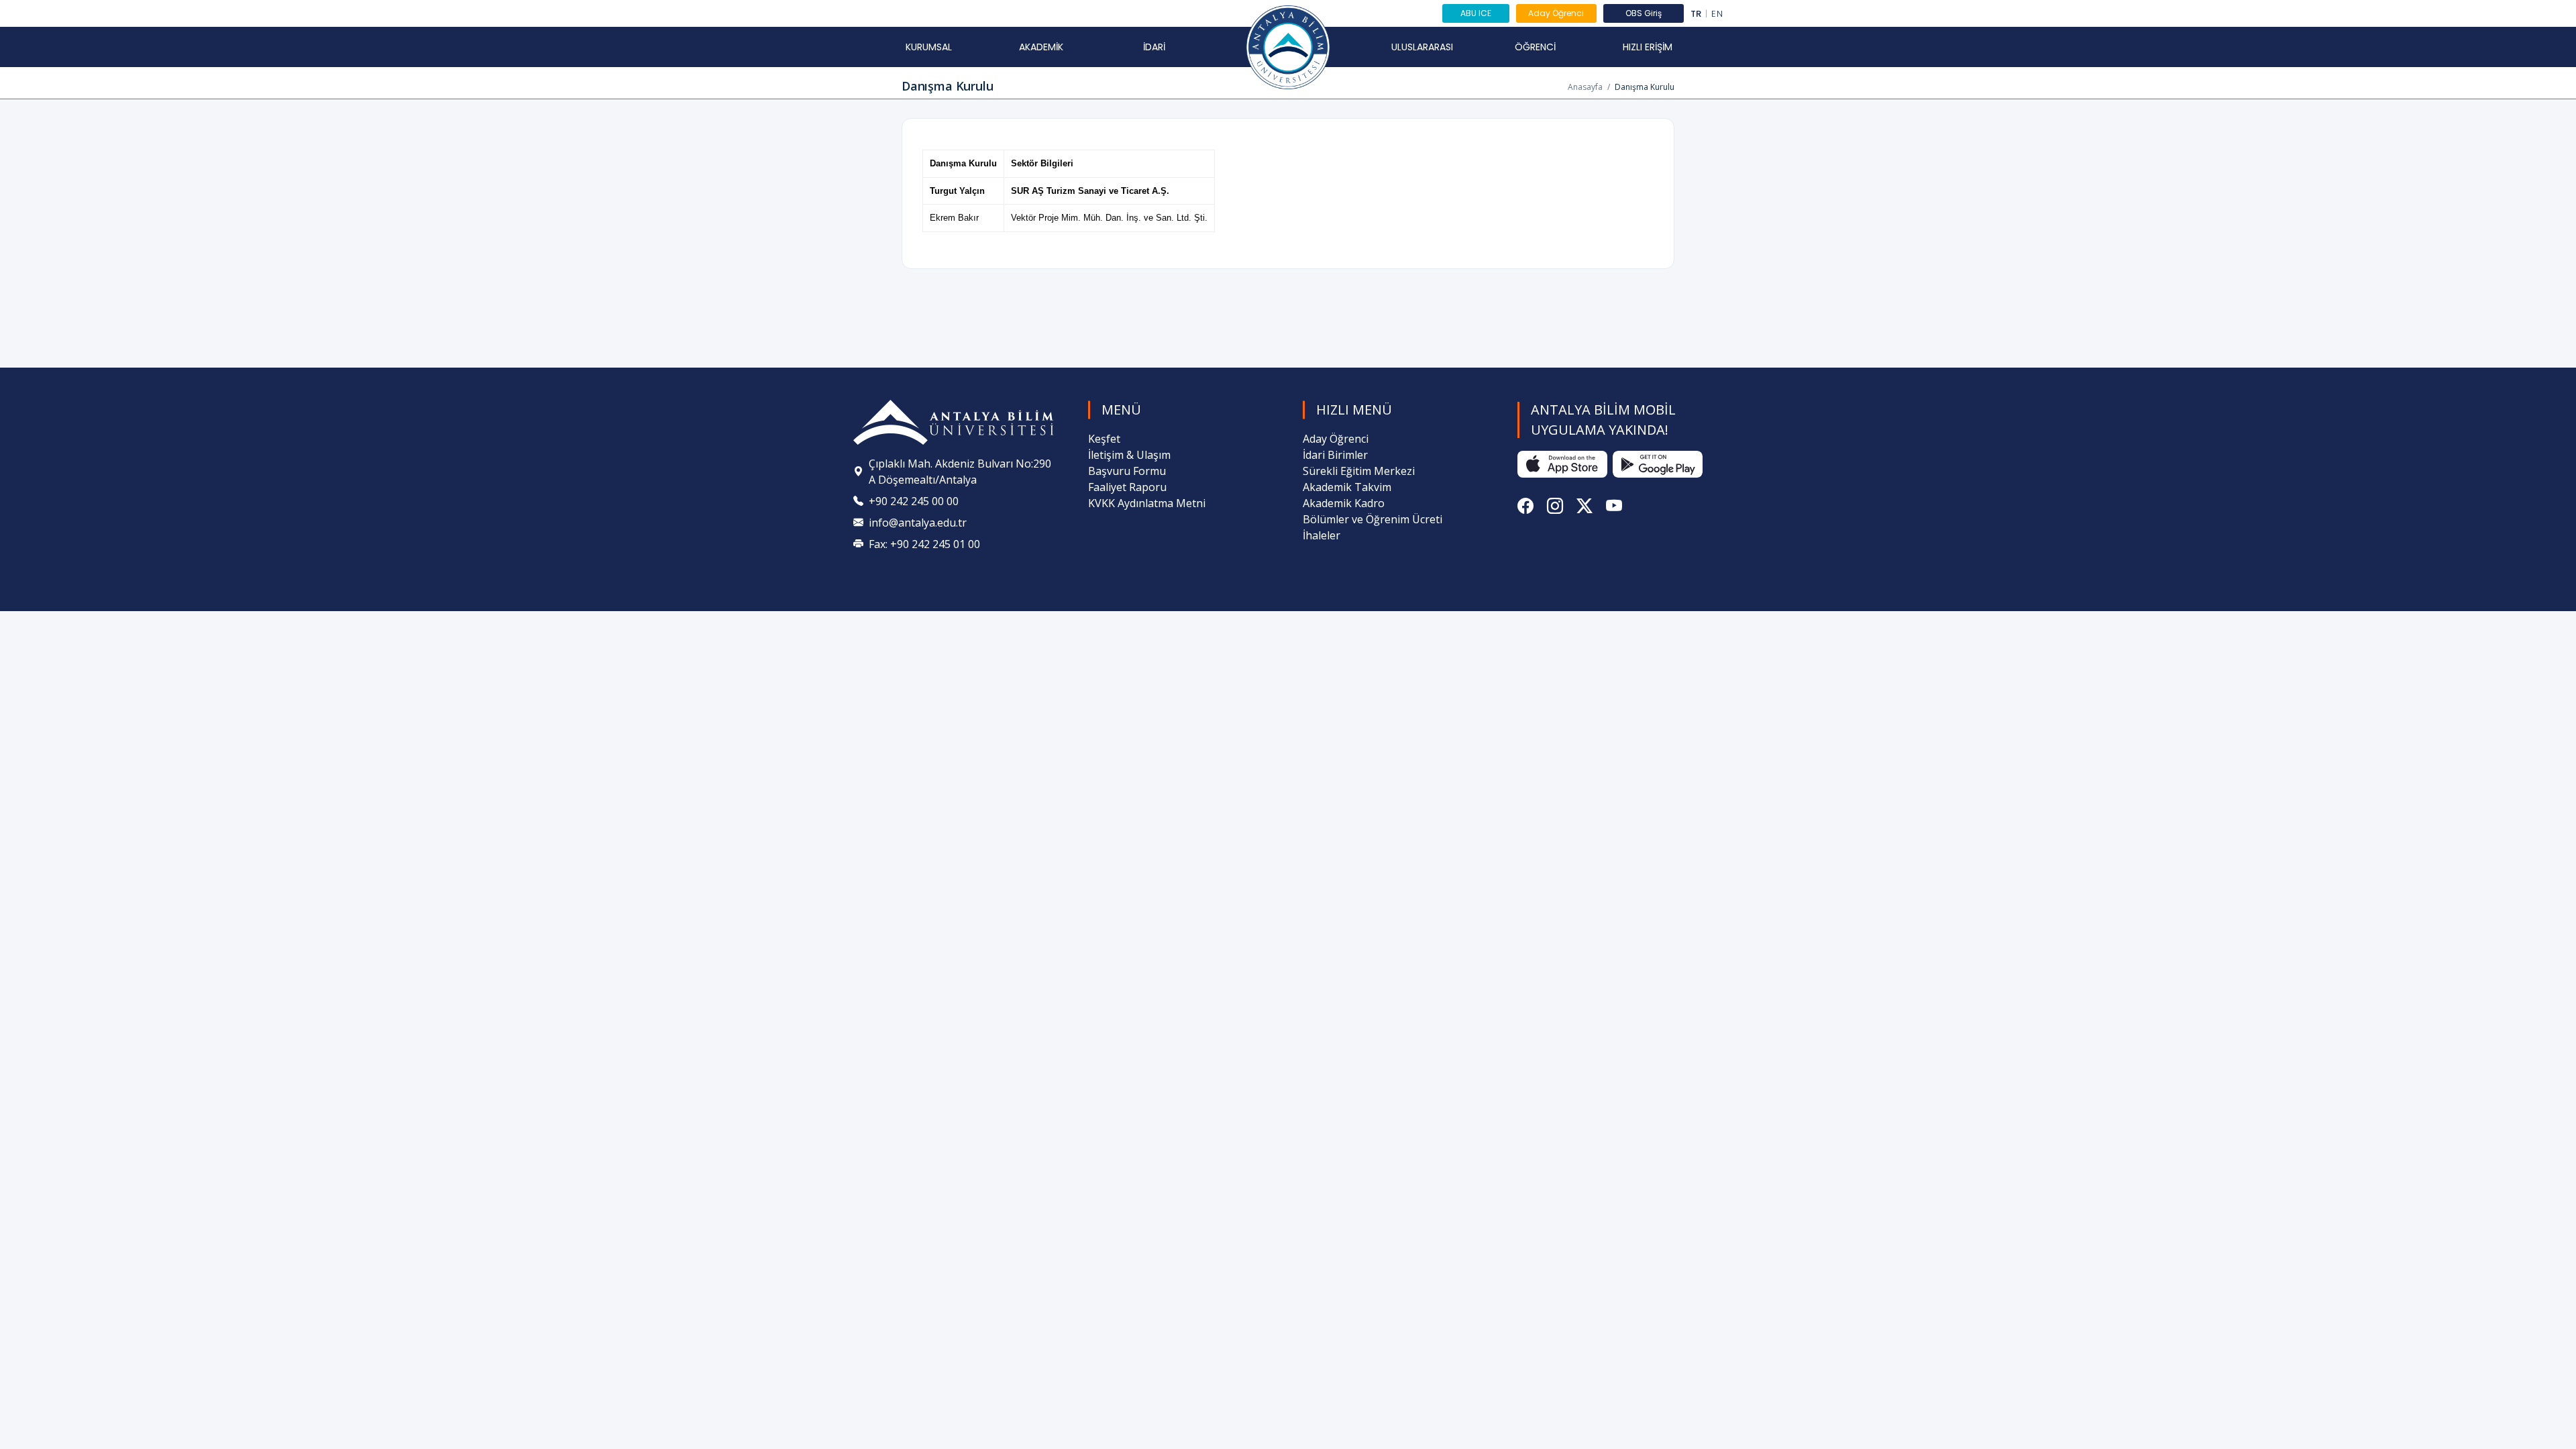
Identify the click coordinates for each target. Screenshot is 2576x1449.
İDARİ (1154, 47)
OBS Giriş (1644, 13)
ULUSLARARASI (1422, 47)
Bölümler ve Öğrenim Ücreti (1373, 519)
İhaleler (1322, 535)
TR (1696, 14)
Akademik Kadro (1344, 503)
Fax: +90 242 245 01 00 (924, 544)
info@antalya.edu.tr (918, 523)
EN (1717, 14)
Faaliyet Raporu (1127, 487)
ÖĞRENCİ (1535, 47)
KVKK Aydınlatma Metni (1147, 503)
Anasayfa (1585, 87)
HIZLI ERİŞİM (1648, 47)
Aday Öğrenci (1556, 13)
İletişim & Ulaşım (1129, 455)
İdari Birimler (1335, 455)
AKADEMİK (1041, 47)
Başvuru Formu (1127, 471)
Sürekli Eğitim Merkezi (1359, 471)
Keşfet (1104, 439)
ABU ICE (1476, 13)
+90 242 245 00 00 (914, 501)
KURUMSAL (929, 47)
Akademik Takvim (1347, 487)
